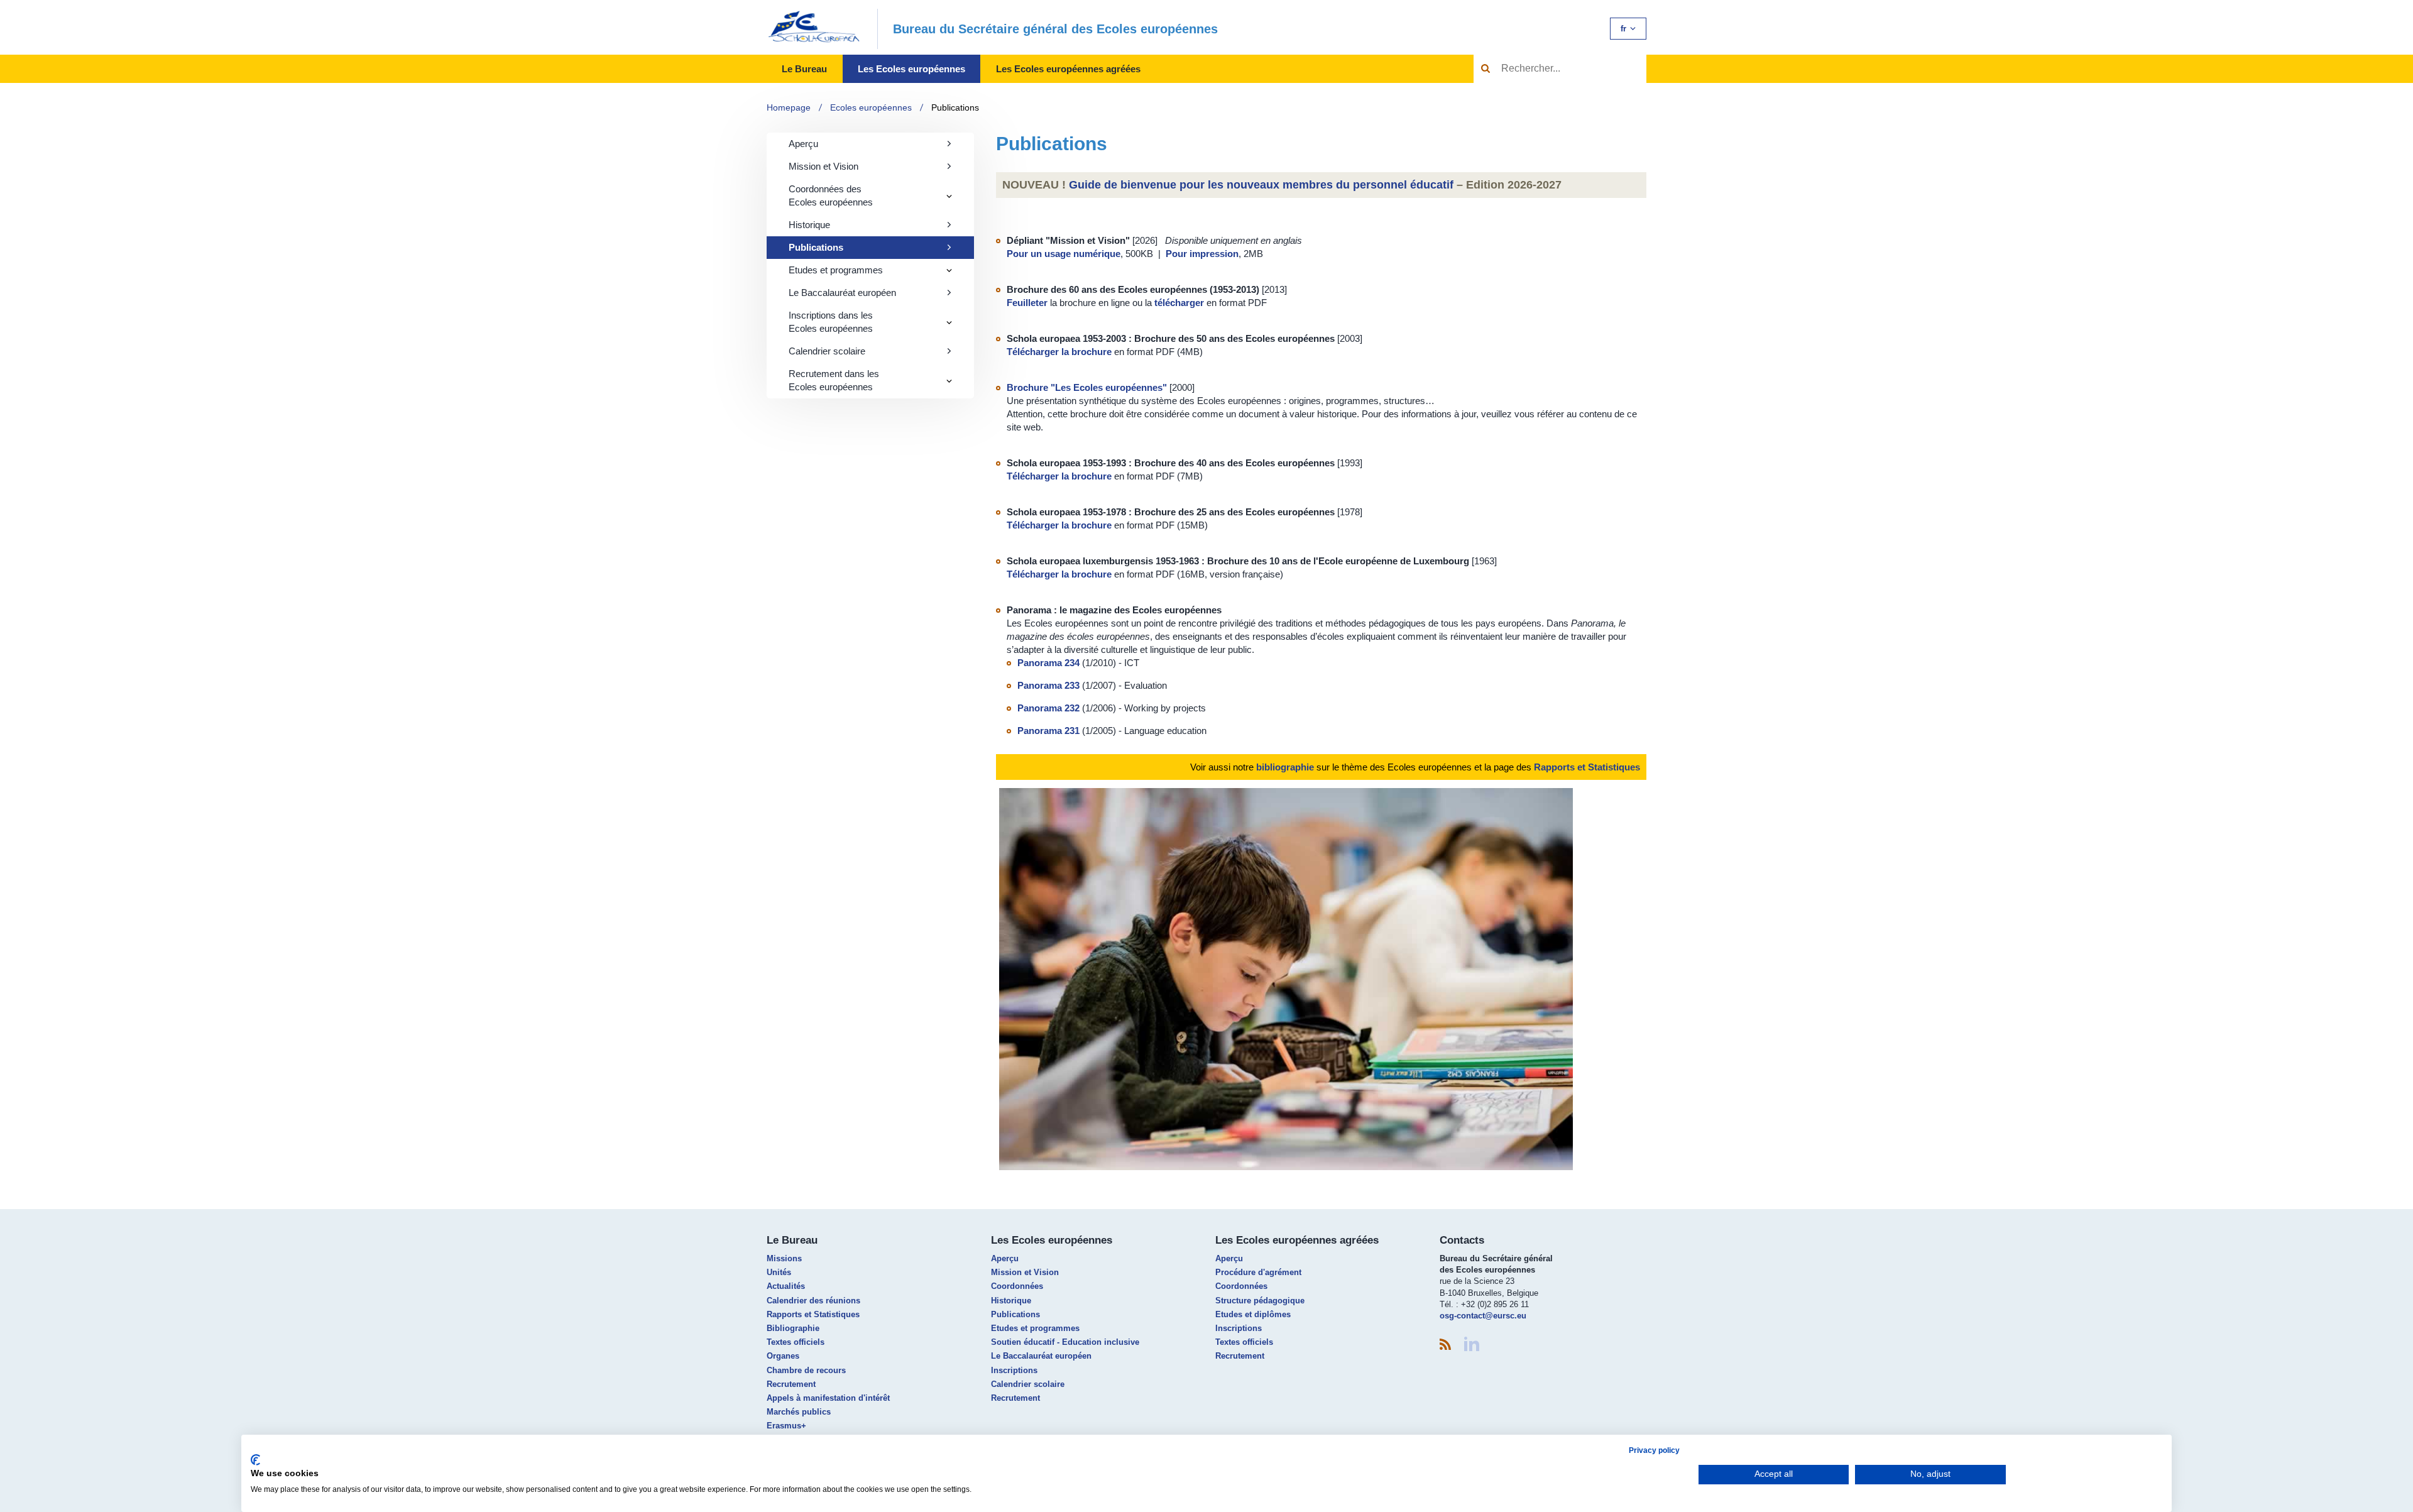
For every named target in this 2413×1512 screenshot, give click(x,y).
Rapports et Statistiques (1587, 767)
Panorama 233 (1048, 685)
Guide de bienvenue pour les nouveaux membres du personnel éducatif (1261, 185)
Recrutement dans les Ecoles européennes (834, 380)
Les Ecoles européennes (911, 69)
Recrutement (791, 1384)
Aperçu (803, 144)
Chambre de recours (806, 1370)
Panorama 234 (1048, 663)
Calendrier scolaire (827, 351)
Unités (779, 1272)
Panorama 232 (1048, 708)
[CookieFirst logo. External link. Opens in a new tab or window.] (255, 1460)
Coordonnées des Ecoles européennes (831, 195)
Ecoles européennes (871, 107)
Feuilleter (1028, 303)
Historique (809, 225)
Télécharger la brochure (1060, 352)
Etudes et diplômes (1253, 1314)
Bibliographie (793, 1328)
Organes (783, 1356)
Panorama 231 (1048, 731)
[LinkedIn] (1472, 1344)
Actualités (786, 1286)
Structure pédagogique (1260, 1301)
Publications (955, 107)
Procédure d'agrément (1258, 1272)
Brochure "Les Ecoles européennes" (1087, 387)
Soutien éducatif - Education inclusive (1065, 1342)
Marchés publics (799, 1412)
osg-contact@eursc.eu (1483, 1316)
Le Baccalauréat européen (842, 293)
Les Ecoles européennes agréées (1068, 69)
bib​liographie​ (1285, 767)
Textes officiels (796, 1342)
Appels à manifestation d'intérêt (828, 1398)
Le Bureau (804, 69)
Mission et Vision (823, 166)
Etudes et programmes (836, 270)
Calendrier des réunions (813, 1301)
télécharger (1180, 303)
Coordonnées (1017, 1286)
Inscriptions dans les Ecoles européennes (831, 322)
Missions (784, 1258)
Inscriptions (1014, 1370)
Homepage (789, 107)
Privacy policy (1654, 1450)
